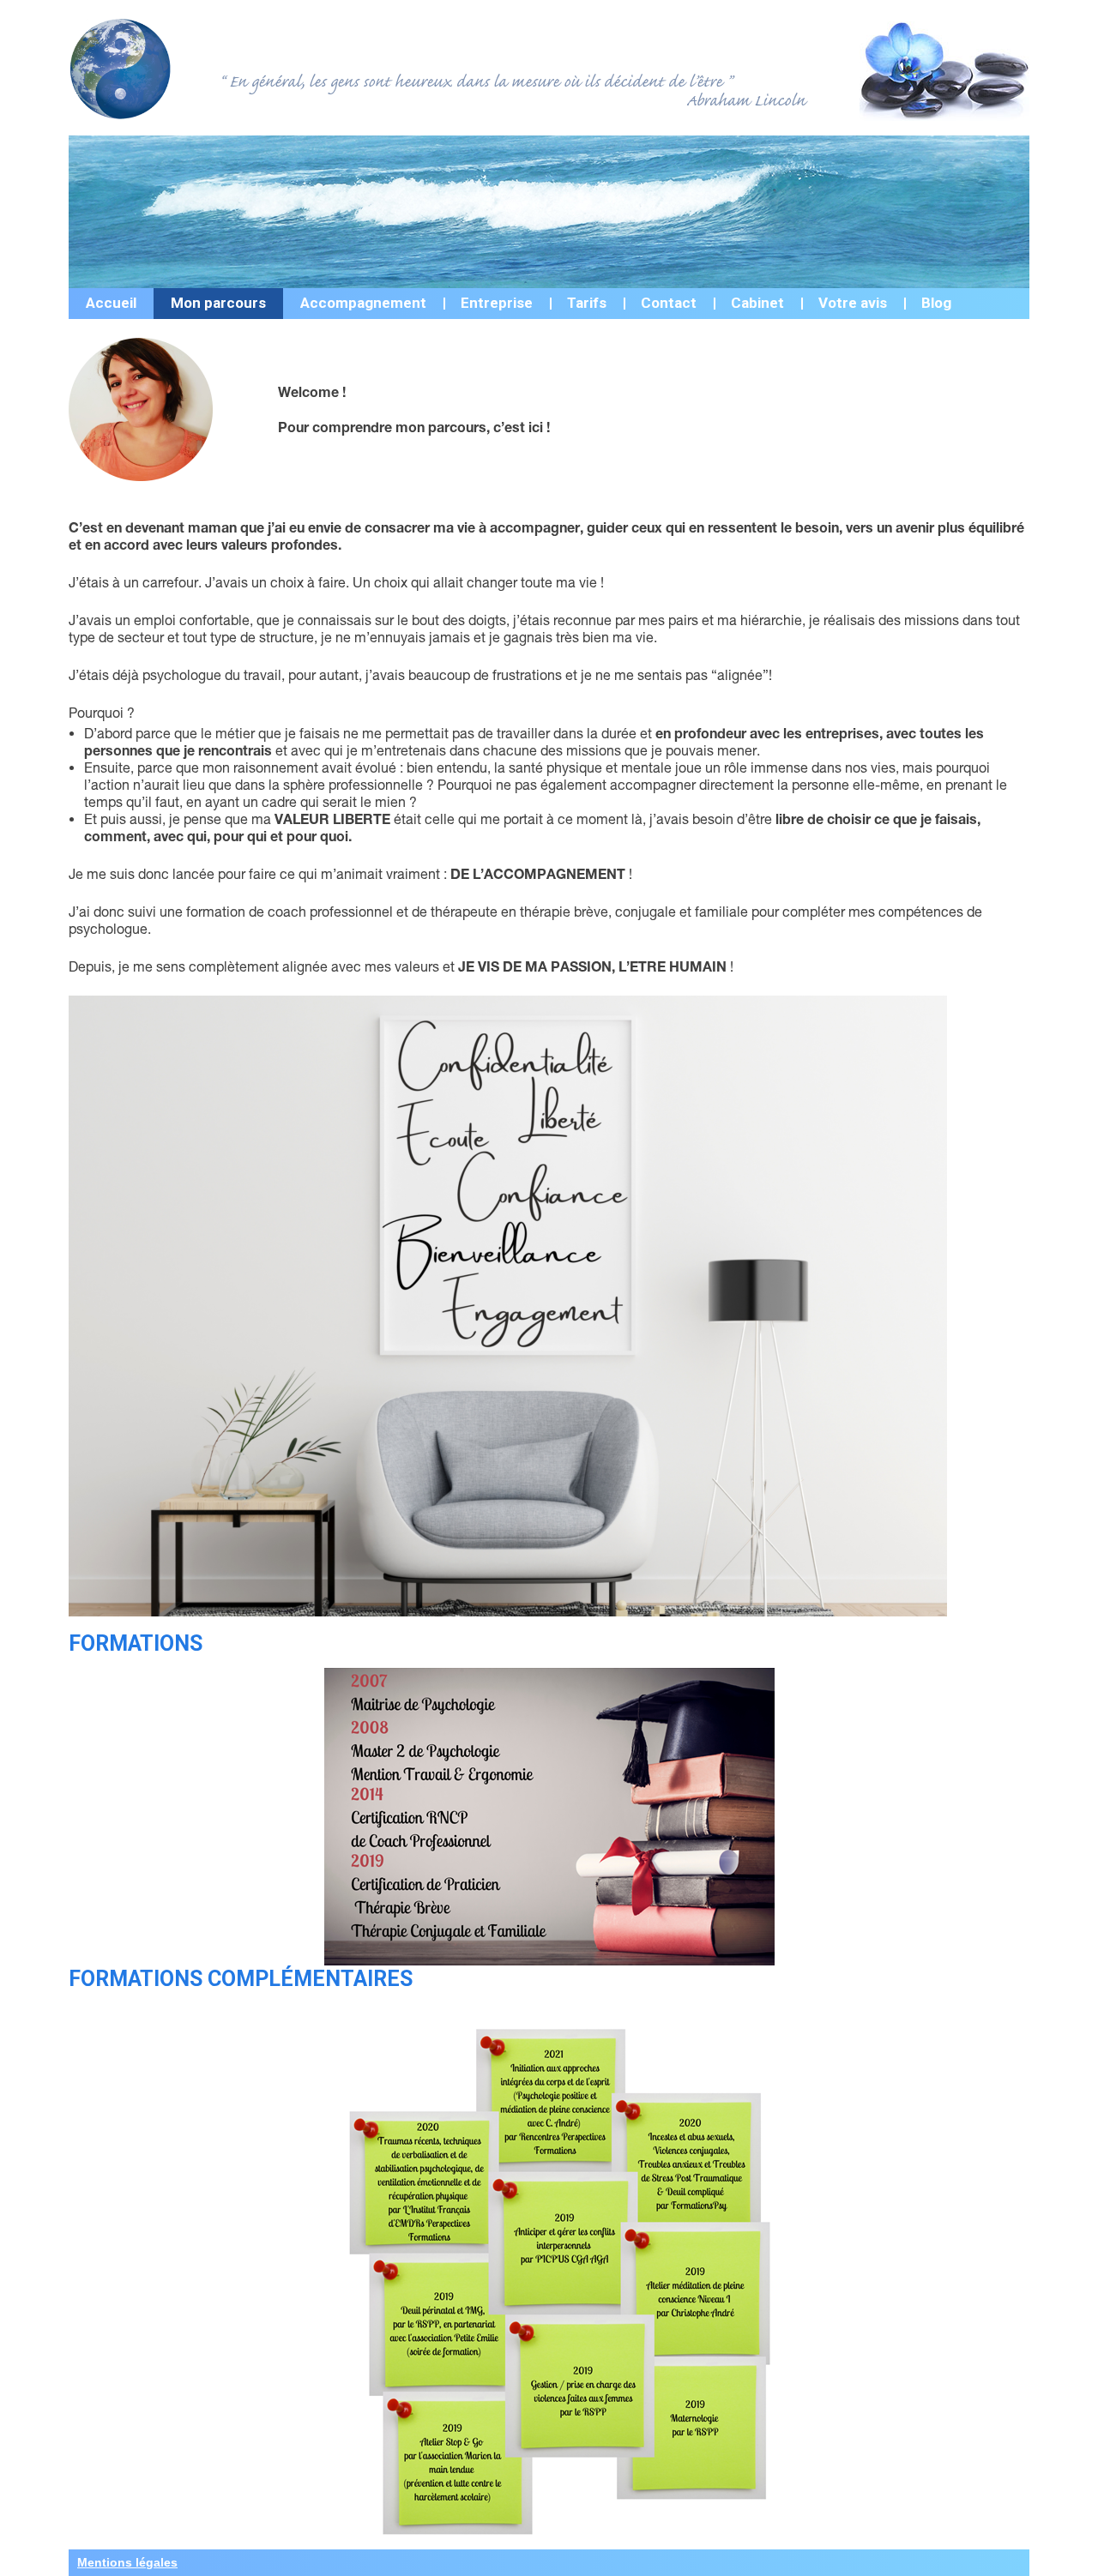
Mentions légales (127, 2562)
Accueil (111, 303)
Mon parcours (218, 303)
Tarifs (587, 303)
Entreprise (497, 303)
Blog (936, 303)
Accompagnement (363, 303)
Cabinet (757, 303)
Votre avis (853, 303)
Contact (669, 303)
